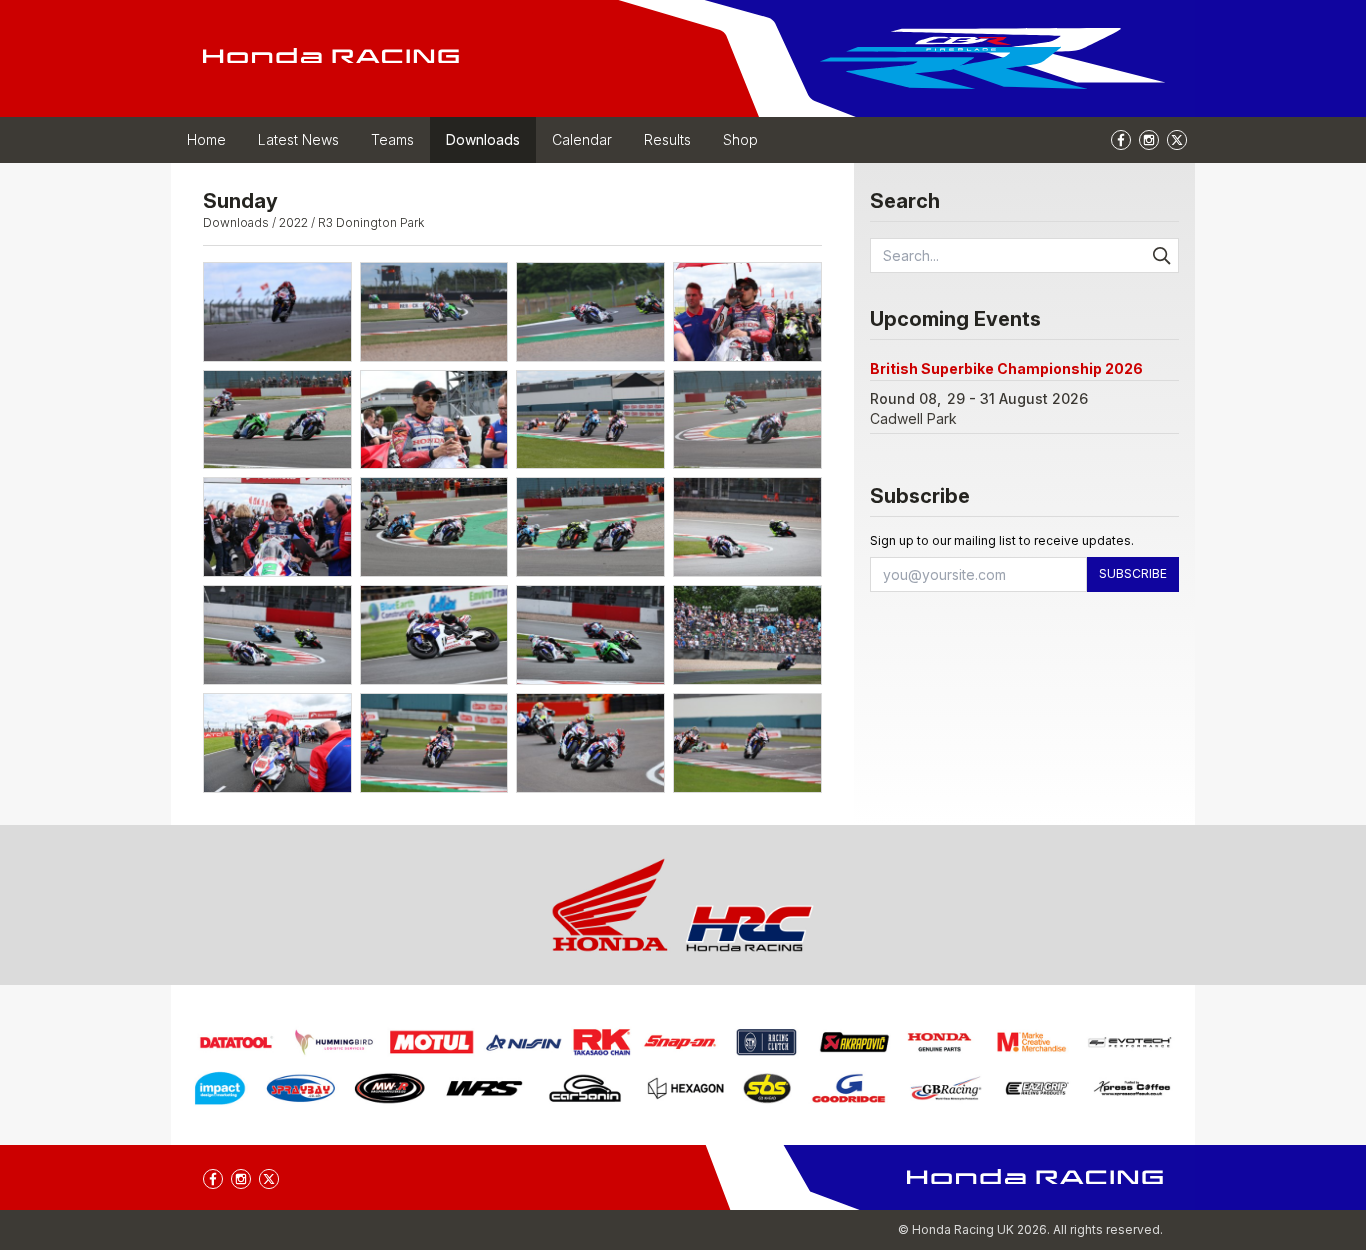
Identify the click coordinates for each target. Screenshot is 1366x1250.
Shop (740, 139)
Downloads (483, 139)
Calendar (582, 139)
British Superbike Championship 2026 (1006, 368)
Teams (392, 139)
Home (206, 139)
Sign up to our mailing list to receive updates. (1002, 540)
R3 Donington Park (371, 222)
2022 (293, 222)
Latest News (298, 139)
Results (667, 139)
